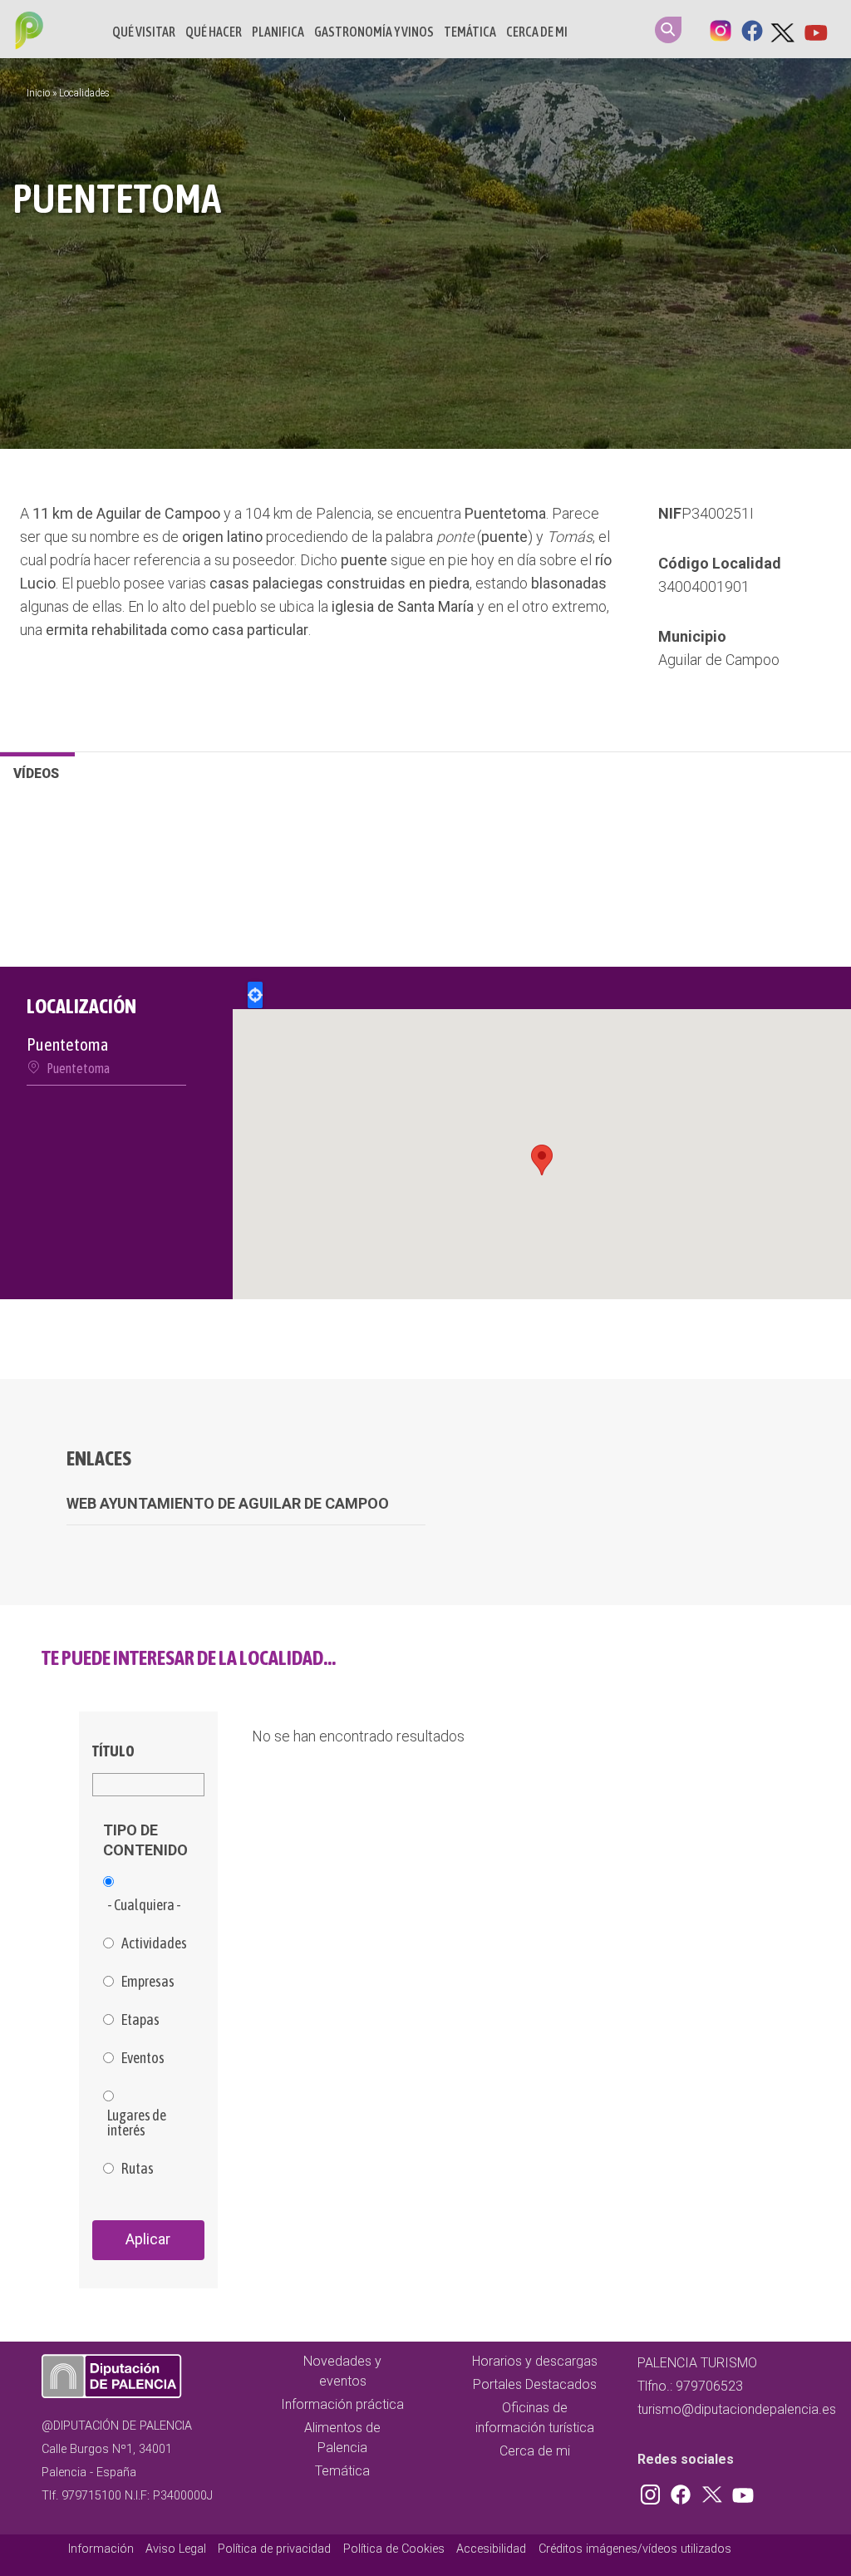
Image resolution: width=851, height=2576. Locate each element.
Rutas (138, 2169)
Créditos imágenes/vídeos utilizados (635, 2549)
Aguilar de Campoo (719, 660)
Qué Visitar (144, 32)
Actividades (154, 1943)
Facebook (752, 29)
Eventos (143, 2058)
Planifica (278, 32)
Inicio (38, 93)
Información (101, 2549)
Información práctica (342, 2404)
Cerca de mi (537, 32)
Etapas (140, 2020)
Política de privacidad (274, 2549)
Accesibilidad (491, 2549)
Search (668, 30)
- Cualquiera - (144, 1905)
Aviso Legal (176, 2549)
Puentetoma (78, 1068)
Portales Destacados (535, 2384)
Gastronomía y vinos (374, 32)
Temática (470, 32)
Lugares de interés (137, 2123)
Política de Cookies (394, 2549)
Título (113, 1751)
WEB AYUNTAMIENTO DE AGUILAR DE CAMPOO (228, 1503)
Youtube (815, 29)
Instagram (721, 29)
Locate (255, 995)
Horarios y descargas (535, 2361)
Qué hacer (214, 32)
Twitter (784, 29)
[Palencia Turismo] (26, 32)
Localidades (84, 93)
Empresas (148, 1982)
